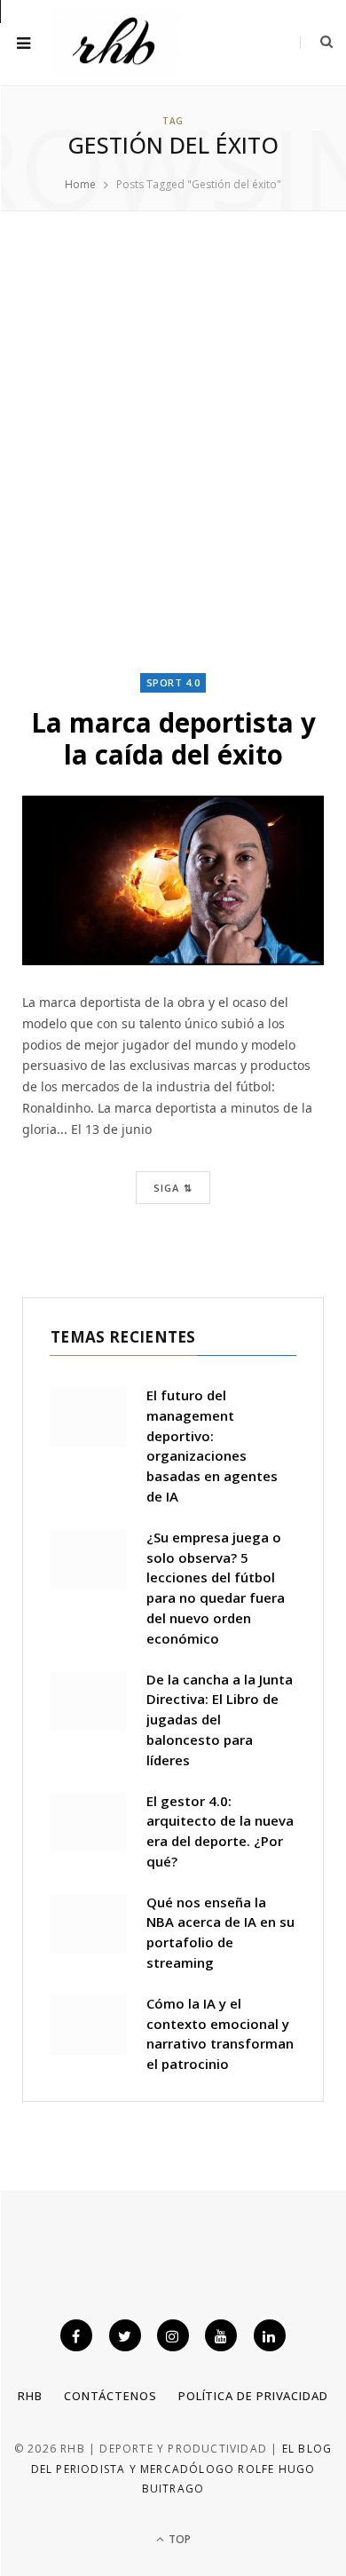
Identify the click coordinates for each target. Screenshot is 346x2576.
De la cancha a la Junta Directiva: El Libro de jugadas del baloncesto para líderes (220, 1720)
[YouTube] (221, 2335)
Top (178, 2539)
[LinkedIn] (270, 2335)
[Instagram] (173, 2335)
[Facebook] (76, 2335)
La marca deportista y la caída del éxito (173, 738)
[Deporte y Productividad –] (115, 43)
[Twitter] (125, 2335)
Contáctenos (110, 2396)
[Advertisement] (173, 442)
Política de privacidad (253, 2396)
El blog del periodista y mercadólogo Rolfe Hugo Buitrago (182, 2469)
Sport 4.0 (173, 682)
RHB (30, 2396)
